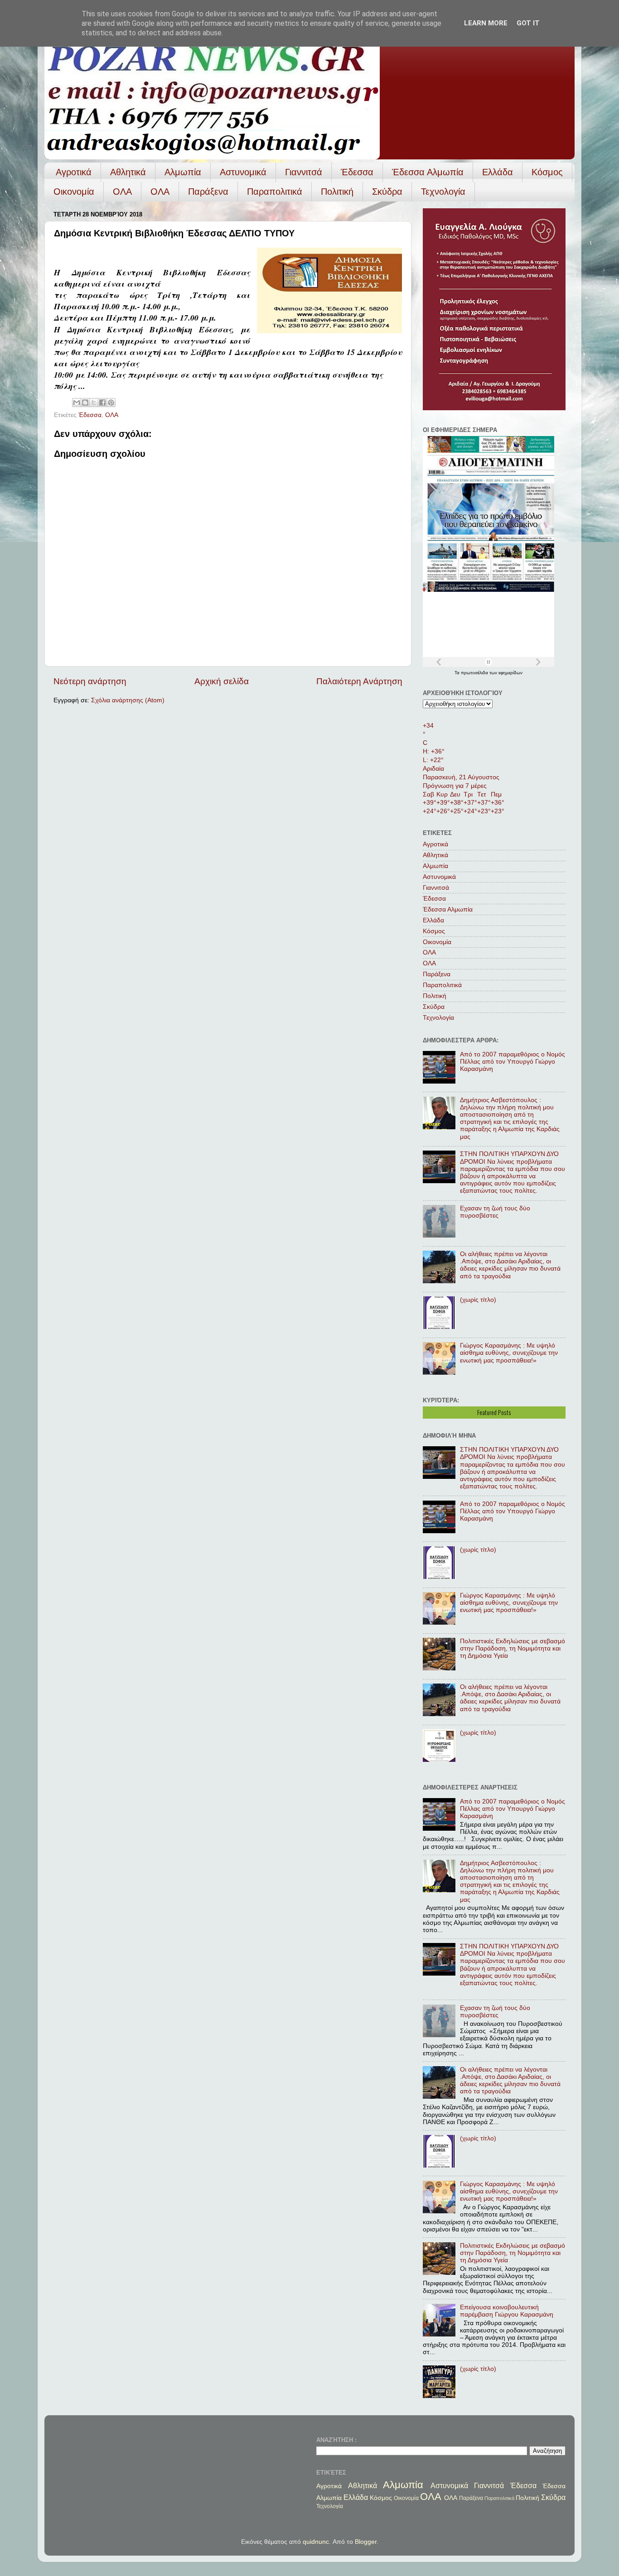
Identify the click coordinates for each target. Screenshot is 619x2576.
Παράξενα (208, 192)
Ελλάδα (498, 172)
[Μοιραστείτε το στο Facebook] (102, 403)
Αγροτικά (74, 172)
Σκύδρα (387, 192)
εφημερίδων (510, 673)
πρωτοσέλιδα (475, 673)
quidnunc (316, 2542)
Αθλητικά (128, 172)
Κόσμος (547, 172)
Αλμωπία (183, 172)
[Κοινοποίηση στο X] (94, 403)
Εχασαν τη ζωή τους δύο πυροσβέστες (495, 1212)
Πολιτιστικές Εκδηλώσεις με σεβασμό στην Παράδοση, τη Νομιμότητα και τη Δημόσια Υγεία (513, 1648)
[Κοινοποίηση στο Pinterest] (111, 403)
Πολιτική (337, 192)
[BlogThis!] (85, 403)
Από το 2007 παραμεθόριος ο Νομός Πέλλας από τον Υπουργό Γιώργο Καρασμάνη (513, 1062)
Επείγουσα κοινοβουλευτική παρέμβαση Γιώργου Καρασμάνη (507, 2311)
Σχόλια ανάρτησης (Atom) (128, 700)
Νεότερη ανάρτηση (90, 681)
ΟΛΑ (122, 192)
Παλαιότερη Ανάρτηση (359, 681)
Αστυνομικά (243, 172)
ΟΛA (160, 192)
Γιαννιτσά (304, 172)
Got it (528, 23)
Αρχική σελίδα (222, 681)
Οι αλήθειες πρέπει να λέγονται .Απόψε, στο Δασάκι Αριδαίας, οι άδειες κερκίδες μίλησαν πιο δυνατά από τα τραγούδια (510, 1265)
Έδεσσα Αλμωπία (428, 172)
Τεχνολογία (443, 192)
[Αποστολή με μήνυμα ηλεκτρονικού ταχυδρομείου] (77, 403)
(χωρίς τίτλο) (478, 1300)
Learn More (486, 23)
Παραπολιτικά (275, 192)
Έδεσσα (357, 172)
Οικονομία (74, 192)
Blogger (366, 2542)
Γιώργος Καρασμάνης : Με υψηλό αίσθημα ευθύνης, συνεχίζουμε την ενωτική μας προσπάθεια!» (509, 1353)
